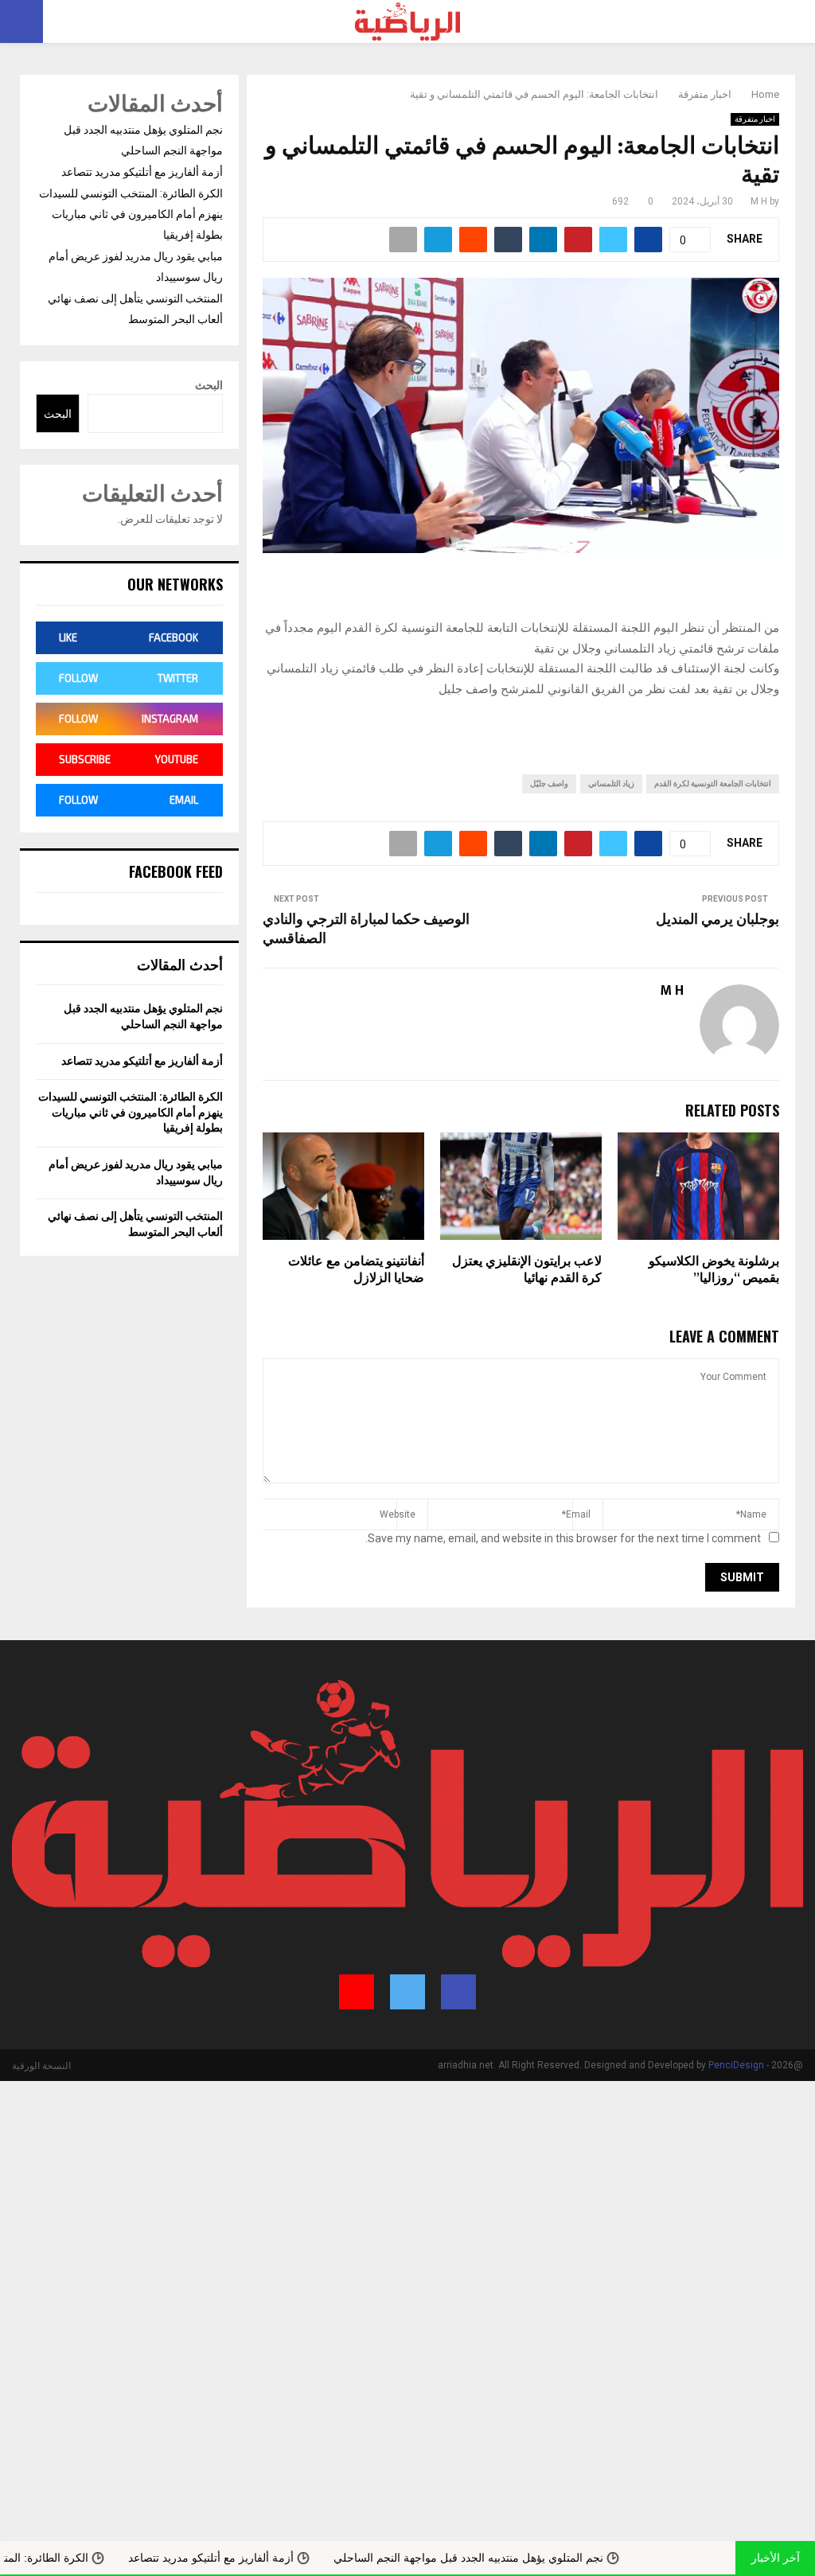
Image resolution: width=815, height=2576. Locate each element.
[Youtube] (357, 1992)
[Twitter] (407, 1992)
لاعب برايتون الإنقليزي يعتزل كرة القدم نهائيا (527, 1270)
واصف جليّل (549, 783)
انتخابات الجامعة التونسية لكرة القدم (713, 783)
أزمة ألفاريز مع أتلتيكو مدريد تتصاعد (142, 172)
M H (759, 201)
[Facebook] (458, 1992)
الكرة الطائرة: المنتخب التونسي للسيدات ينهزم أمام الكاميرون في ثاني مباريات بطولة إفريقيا (131, 214)
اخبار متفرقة (755, 119)
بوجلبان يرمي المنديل (718, 920)
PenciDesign (736, 2065)
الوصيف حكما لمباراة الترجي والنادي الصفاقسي (366, 929)
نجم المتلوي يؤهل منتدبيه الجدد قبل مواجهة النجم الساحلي (547, 2558)
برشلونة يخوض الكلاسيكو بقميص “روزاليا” (714, 1270)
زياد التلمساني (611, 783)
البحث (209, 385)
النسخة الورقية (41, 2066)
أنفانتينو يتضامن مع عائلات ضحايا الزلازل (356, 1270)
